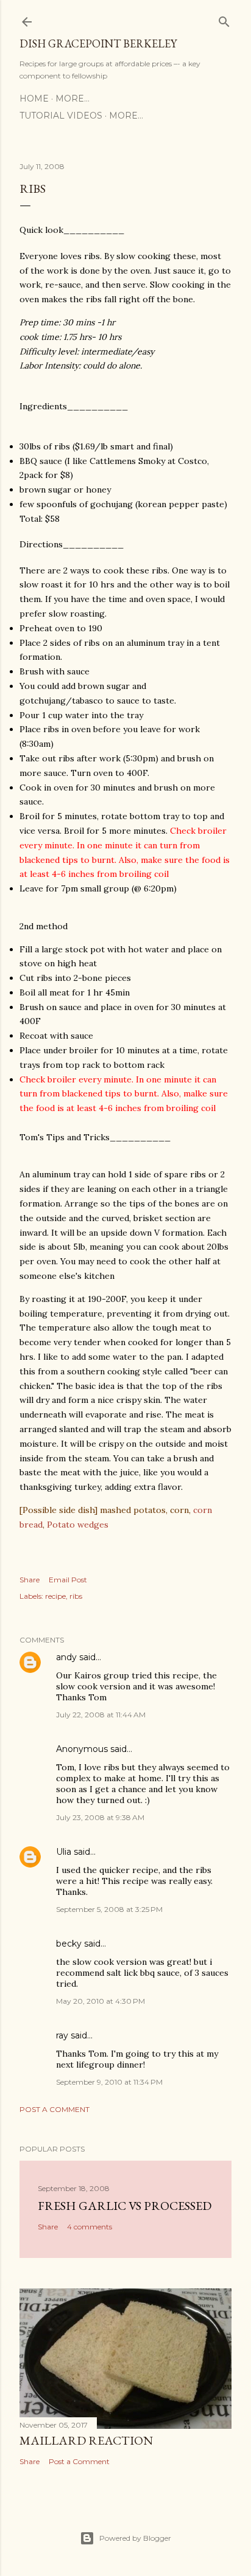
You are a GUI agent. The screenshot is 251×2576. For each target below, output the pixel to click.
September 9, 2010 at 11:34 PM (109, 2082)
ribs (76, 1596)
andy (66, 1657)
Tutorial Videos (61, 116)
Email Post (68, 1580)
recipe (55, 1596)
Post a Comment (55, 2109)
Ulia (64, 1852)
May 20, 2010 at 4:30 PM (101, 2001)
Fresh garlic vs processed (125, 2206)
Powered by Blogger (135, 2538)
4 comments (90, 2227)
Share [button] (30, 1580)
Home (34, 99)
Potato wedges (78, 1525)
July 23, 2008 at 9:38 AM (100, 1817)
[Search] (224, 19)
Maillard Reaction (86, 2440)
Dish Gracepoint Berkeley (98, 43)
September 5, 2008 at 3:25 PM (109, 1909)
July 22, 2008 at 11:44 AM (101, 1715)
